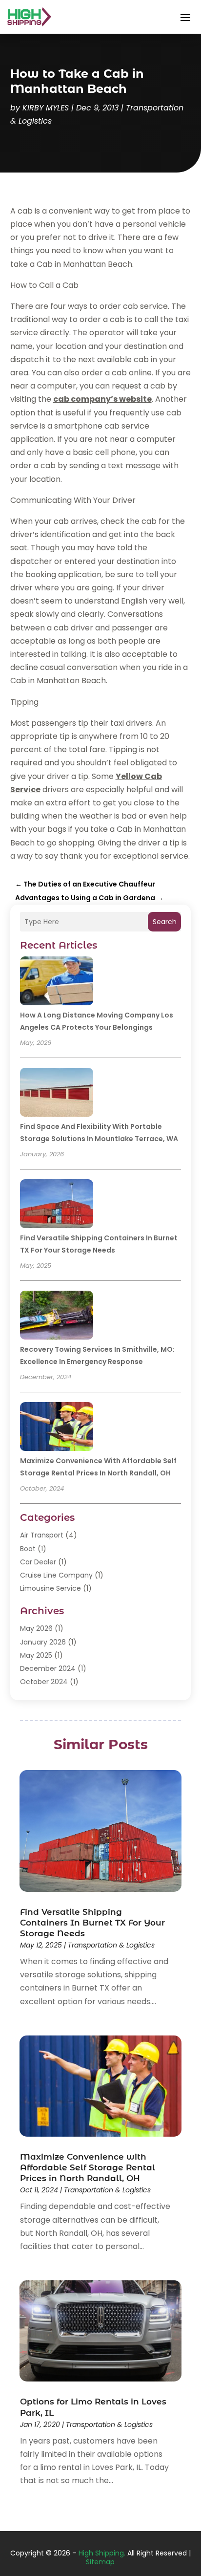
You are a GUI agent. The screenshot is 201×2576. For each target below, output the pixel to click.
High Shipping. (102, 2553)
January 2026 (43, 1642)
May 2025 (36, 1655)
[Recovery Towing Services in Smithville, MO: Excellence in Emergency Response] (57, 1317)
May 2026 (36, 1628)
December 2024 (48, 1668)
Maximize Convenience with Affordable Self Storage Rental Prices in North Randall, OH (88, 2167)
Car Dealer (38, 1562)
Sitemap (100, 2562)
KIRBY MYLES (46, 108)
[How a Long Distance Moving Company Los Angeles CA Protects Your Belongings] (57, 982)
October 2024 (44, 1682)
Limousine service (50, 1588)
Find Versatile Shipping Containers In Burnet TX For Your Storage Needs (92, 1923)
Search (165, 922)
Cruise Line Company (56, 1575)
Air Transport (42, 1535)
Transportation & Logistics (111, 1945)
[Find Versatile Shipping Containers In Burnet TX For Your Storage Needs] (57, 1205)
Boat (28, 1549)
